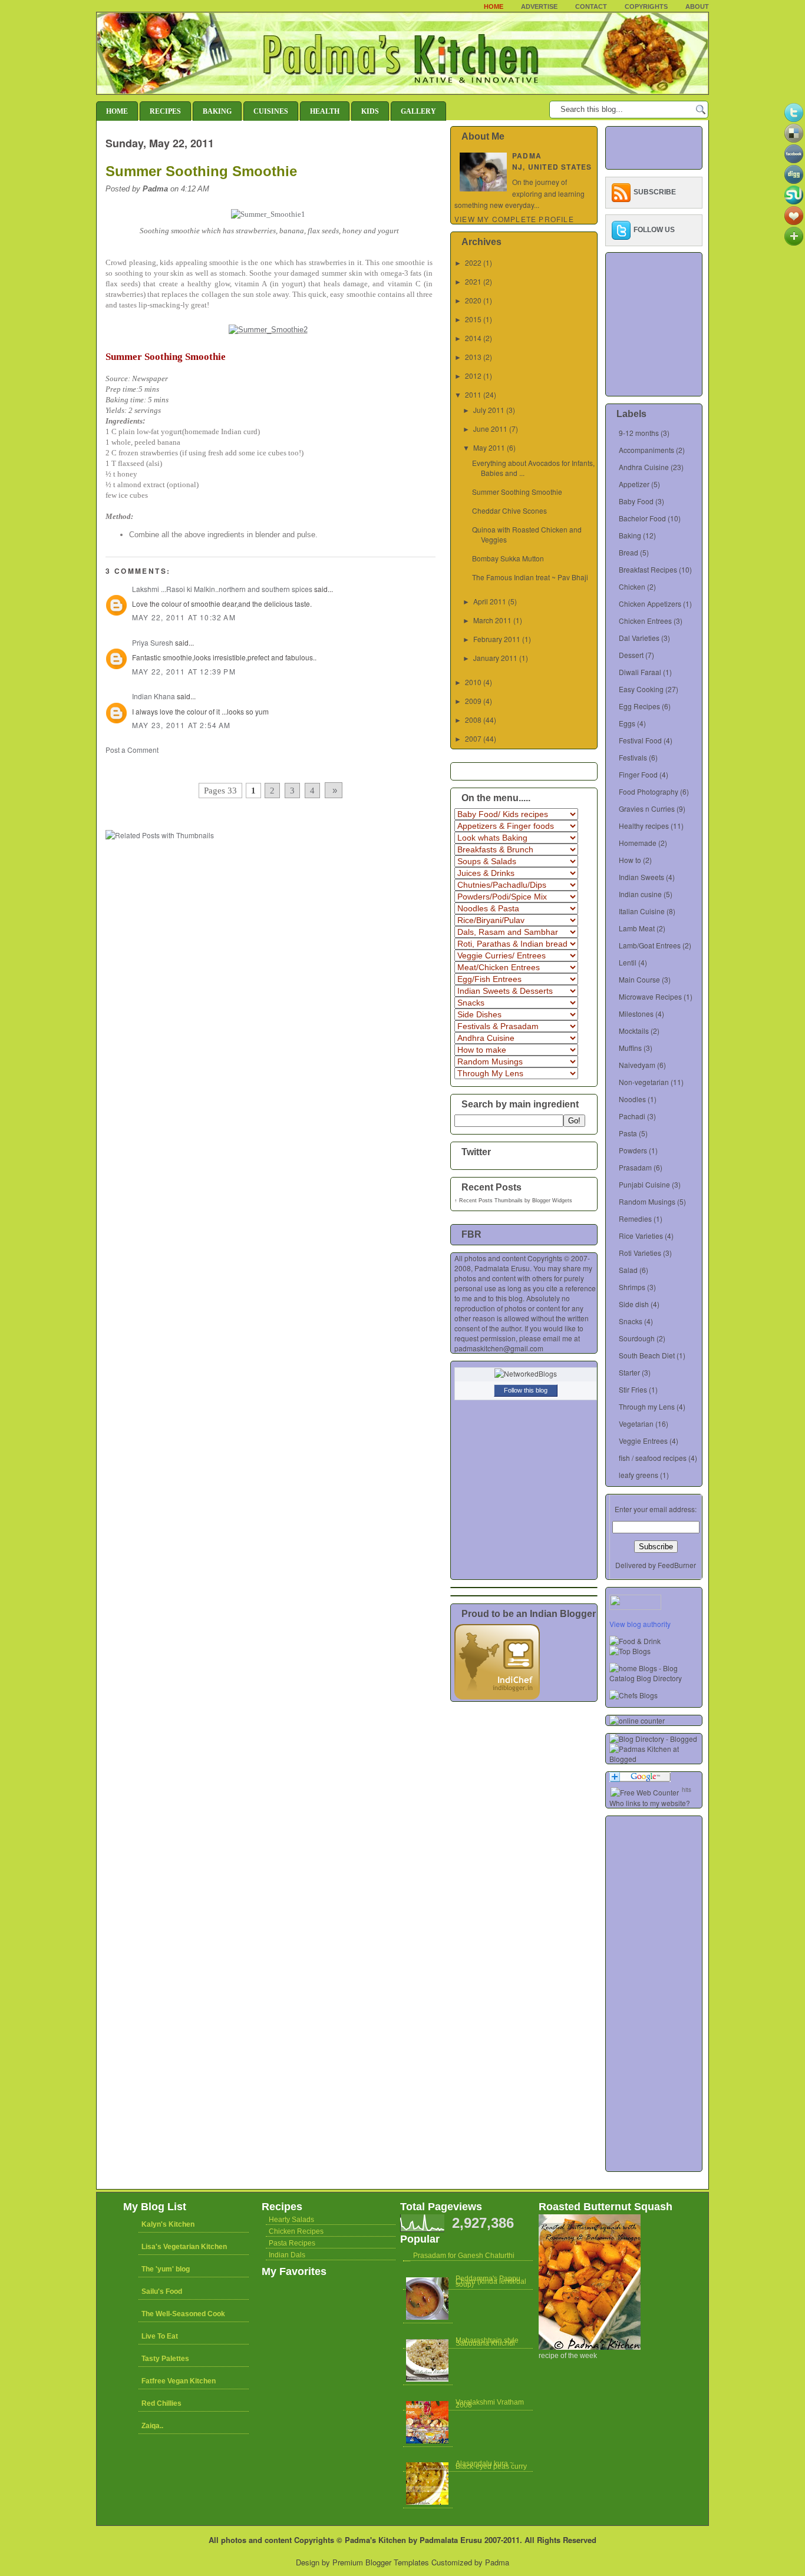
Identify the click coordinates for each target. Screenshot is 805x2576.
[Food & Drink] (635, 1641)
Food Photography (649, 791)
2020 (473, 300)
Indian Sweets (641, 877)
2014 (473, 338)
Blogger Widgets (552, 1201)
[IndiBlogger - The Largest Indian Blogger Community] (497, 1696)
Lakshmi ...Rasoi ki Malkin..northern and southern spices (222, 589)
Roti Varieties (640, 1253)
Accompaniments (646, 450)
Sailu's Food (162, 2291)
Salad (628, 1270)
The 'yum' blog (166, 2269)
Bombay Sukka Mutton (508, 558)
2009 (473, 701)
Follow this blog (526, 1390)
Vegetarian (636, 1423)
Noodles (632, 1099)
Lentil (628, 962)
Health (325, 111)
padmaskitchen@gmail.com (499, 1348)
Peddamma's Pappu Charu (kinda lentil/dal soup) (491, 2281)
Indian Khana (154, 696)
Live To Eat (160, 2336)
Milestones (636, 1013)
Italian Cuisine (642, 911)
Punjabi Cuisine (644, 1184)
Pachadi (632, 1116)
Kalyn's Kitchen (168, 2224)
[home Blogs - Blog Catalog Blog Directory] (656, 1678)
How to (630, 860)
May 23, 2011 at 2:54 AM (182, 725)
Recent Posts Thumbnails (491, 1201)
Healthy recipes (644, 826)
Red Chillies (161, 2403)
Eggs (627, 723)
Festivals (633, 757)
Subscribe (655, 192)
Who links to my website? (650, 1803)
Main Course (639, 979)
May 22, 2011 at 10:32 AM (184, 617)
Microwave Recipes (650, 996)
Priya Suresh (153, 642)
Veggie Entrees (643, 1441)
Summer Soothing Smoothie (201, 171)
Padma (497, 2562)
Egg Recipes (639, 706)
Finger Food (638, 774)
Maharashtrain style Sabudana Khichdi (487, 2342)
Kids (370, 111)
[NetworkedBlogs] (526, 1373)
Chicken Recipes (296, 2231)
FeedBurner (677, 1565)
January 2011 (495, 658)
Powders (633, 1150)
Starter (629, 1372)
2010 (473, 682)
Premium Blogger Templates (381, 2562)
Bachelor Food (642, 518)
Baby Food (636, 501)
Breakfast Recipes (648, 569)
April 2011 (490, 601)
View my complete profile (514, 219)
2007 (473, 738)
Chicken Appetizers (650, 604)
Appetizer (634, 484)
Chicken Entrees (645, 621)
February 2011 (497, 639)
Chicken (632, 586)
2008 (473, 720)
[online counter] (637, 1720)
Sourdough (637, 1338)
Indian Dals (287, 2255)
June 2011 (490, 429)
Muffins (630, 1048)
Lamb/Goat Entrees (650, 945)
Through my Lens (647, 1406)
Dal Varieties (639, 638)
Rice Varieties (641, 1236)
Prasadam (635, 1167)
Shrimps (632, 1287)
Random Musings (647, 1201)
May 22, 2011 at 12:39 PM (184, 671)
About (697, 6)
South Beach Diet (647, 1355)
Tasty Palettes (165, 2359)
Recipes (165, 111)
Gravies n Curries (647, 808)
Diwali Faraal (640, 672)
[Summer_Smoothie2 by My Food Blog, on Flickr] (269, 330)
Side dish (634, 1304)
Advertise (539, 6)
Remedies (635, 1218)
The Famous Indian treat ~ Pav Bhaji (530, 577)
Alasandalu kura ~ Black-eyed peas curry (491, 2465)
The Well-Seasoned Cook (183, 2314)
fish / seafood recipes (653, 1458)
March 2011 (492, 620)
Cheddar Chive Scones (509, 510)
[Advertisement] (243, 766)
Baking (217, 111)
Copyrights (646, 6)
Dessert (631, 655)
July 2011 (489, 410)
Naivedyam (637, 1065)
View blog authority (640, 1624)
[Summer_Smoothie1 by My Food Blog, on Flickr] (269, 214)
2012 (473, 376)
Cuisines (271, 111)
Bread (629, 552)
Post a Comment (132, 750)
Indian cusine (640, 894)
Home (494, 6)
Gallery (418, 111)
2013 (473, 357)
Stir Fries (633, 1389)
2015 (473, 319)
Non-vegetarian (644, 1082)
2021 (473, 281)
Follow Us (654, 230)
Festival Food (640, 740)
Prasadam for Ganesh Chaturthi (464, 2256)
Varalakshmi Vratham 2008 (490, 2404)
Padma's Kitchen (375, 2540)
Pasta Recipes (292, 2243)
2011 (473, 394)
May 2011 (489, 447)
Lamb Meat (637, 928)
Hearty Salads (291, 2220)
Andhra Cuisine (644, 467)
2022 (473, 262)
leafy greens (639, 1475)
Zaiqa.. (152, 2426)
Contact (591, 6)
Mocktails (634, 1031)
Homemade (638, 843)
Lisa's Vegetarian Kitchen (184, 2247)
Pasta (628, 1133)
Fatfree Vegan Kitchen (179, 2381)
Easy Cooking (641, 689)
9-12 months (639, 433)
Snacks (631, 1321)
